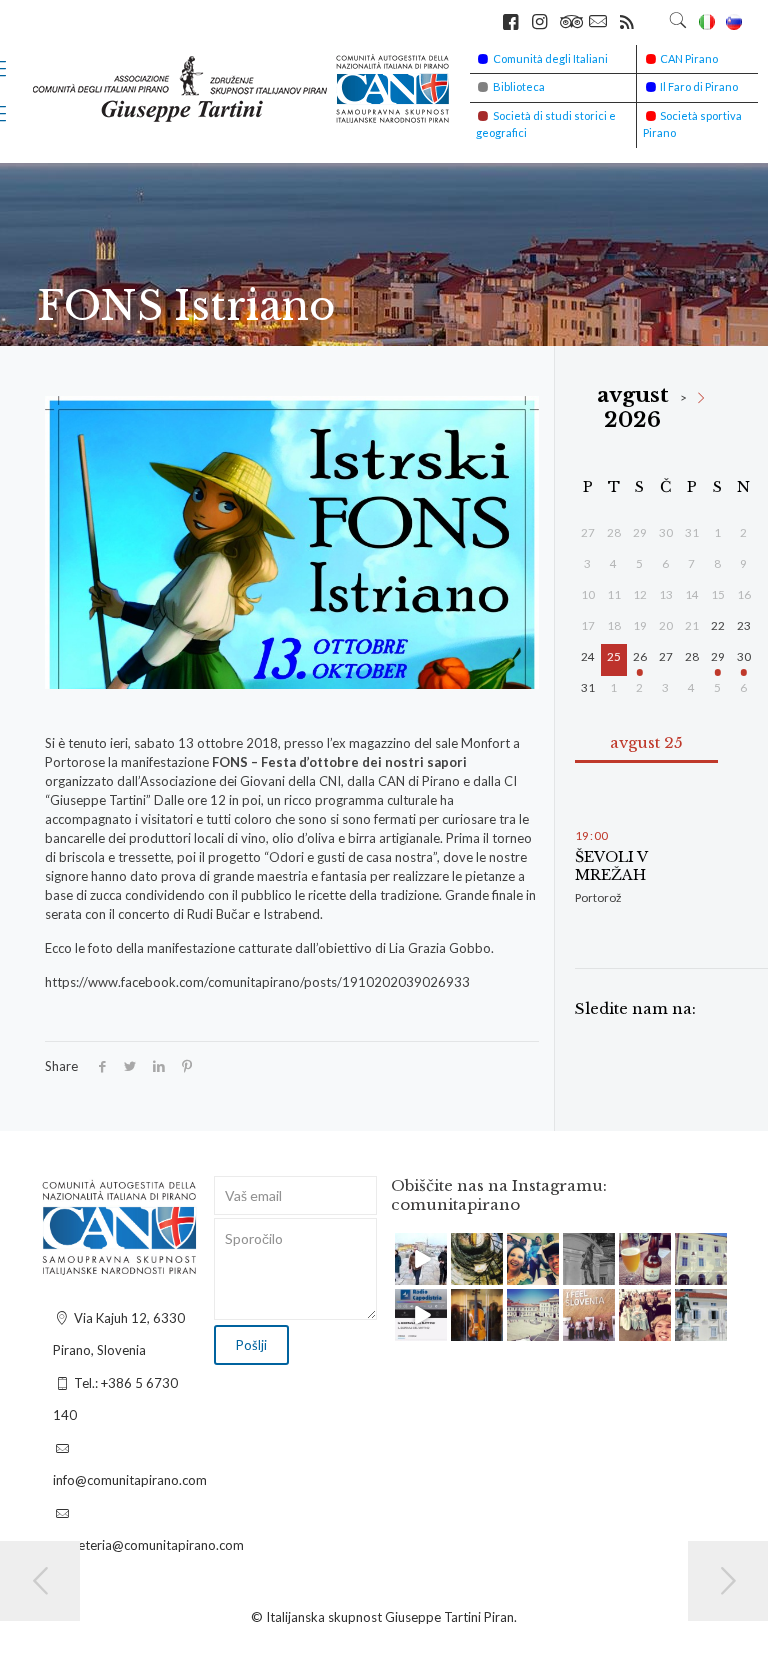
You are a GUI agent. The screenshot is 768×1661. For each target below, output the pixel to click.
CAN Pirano (689, 58)
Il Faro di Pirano (699, 86)
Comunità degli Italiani (550, 58)
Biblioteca (519, 86)
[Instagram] (435, 1273)
